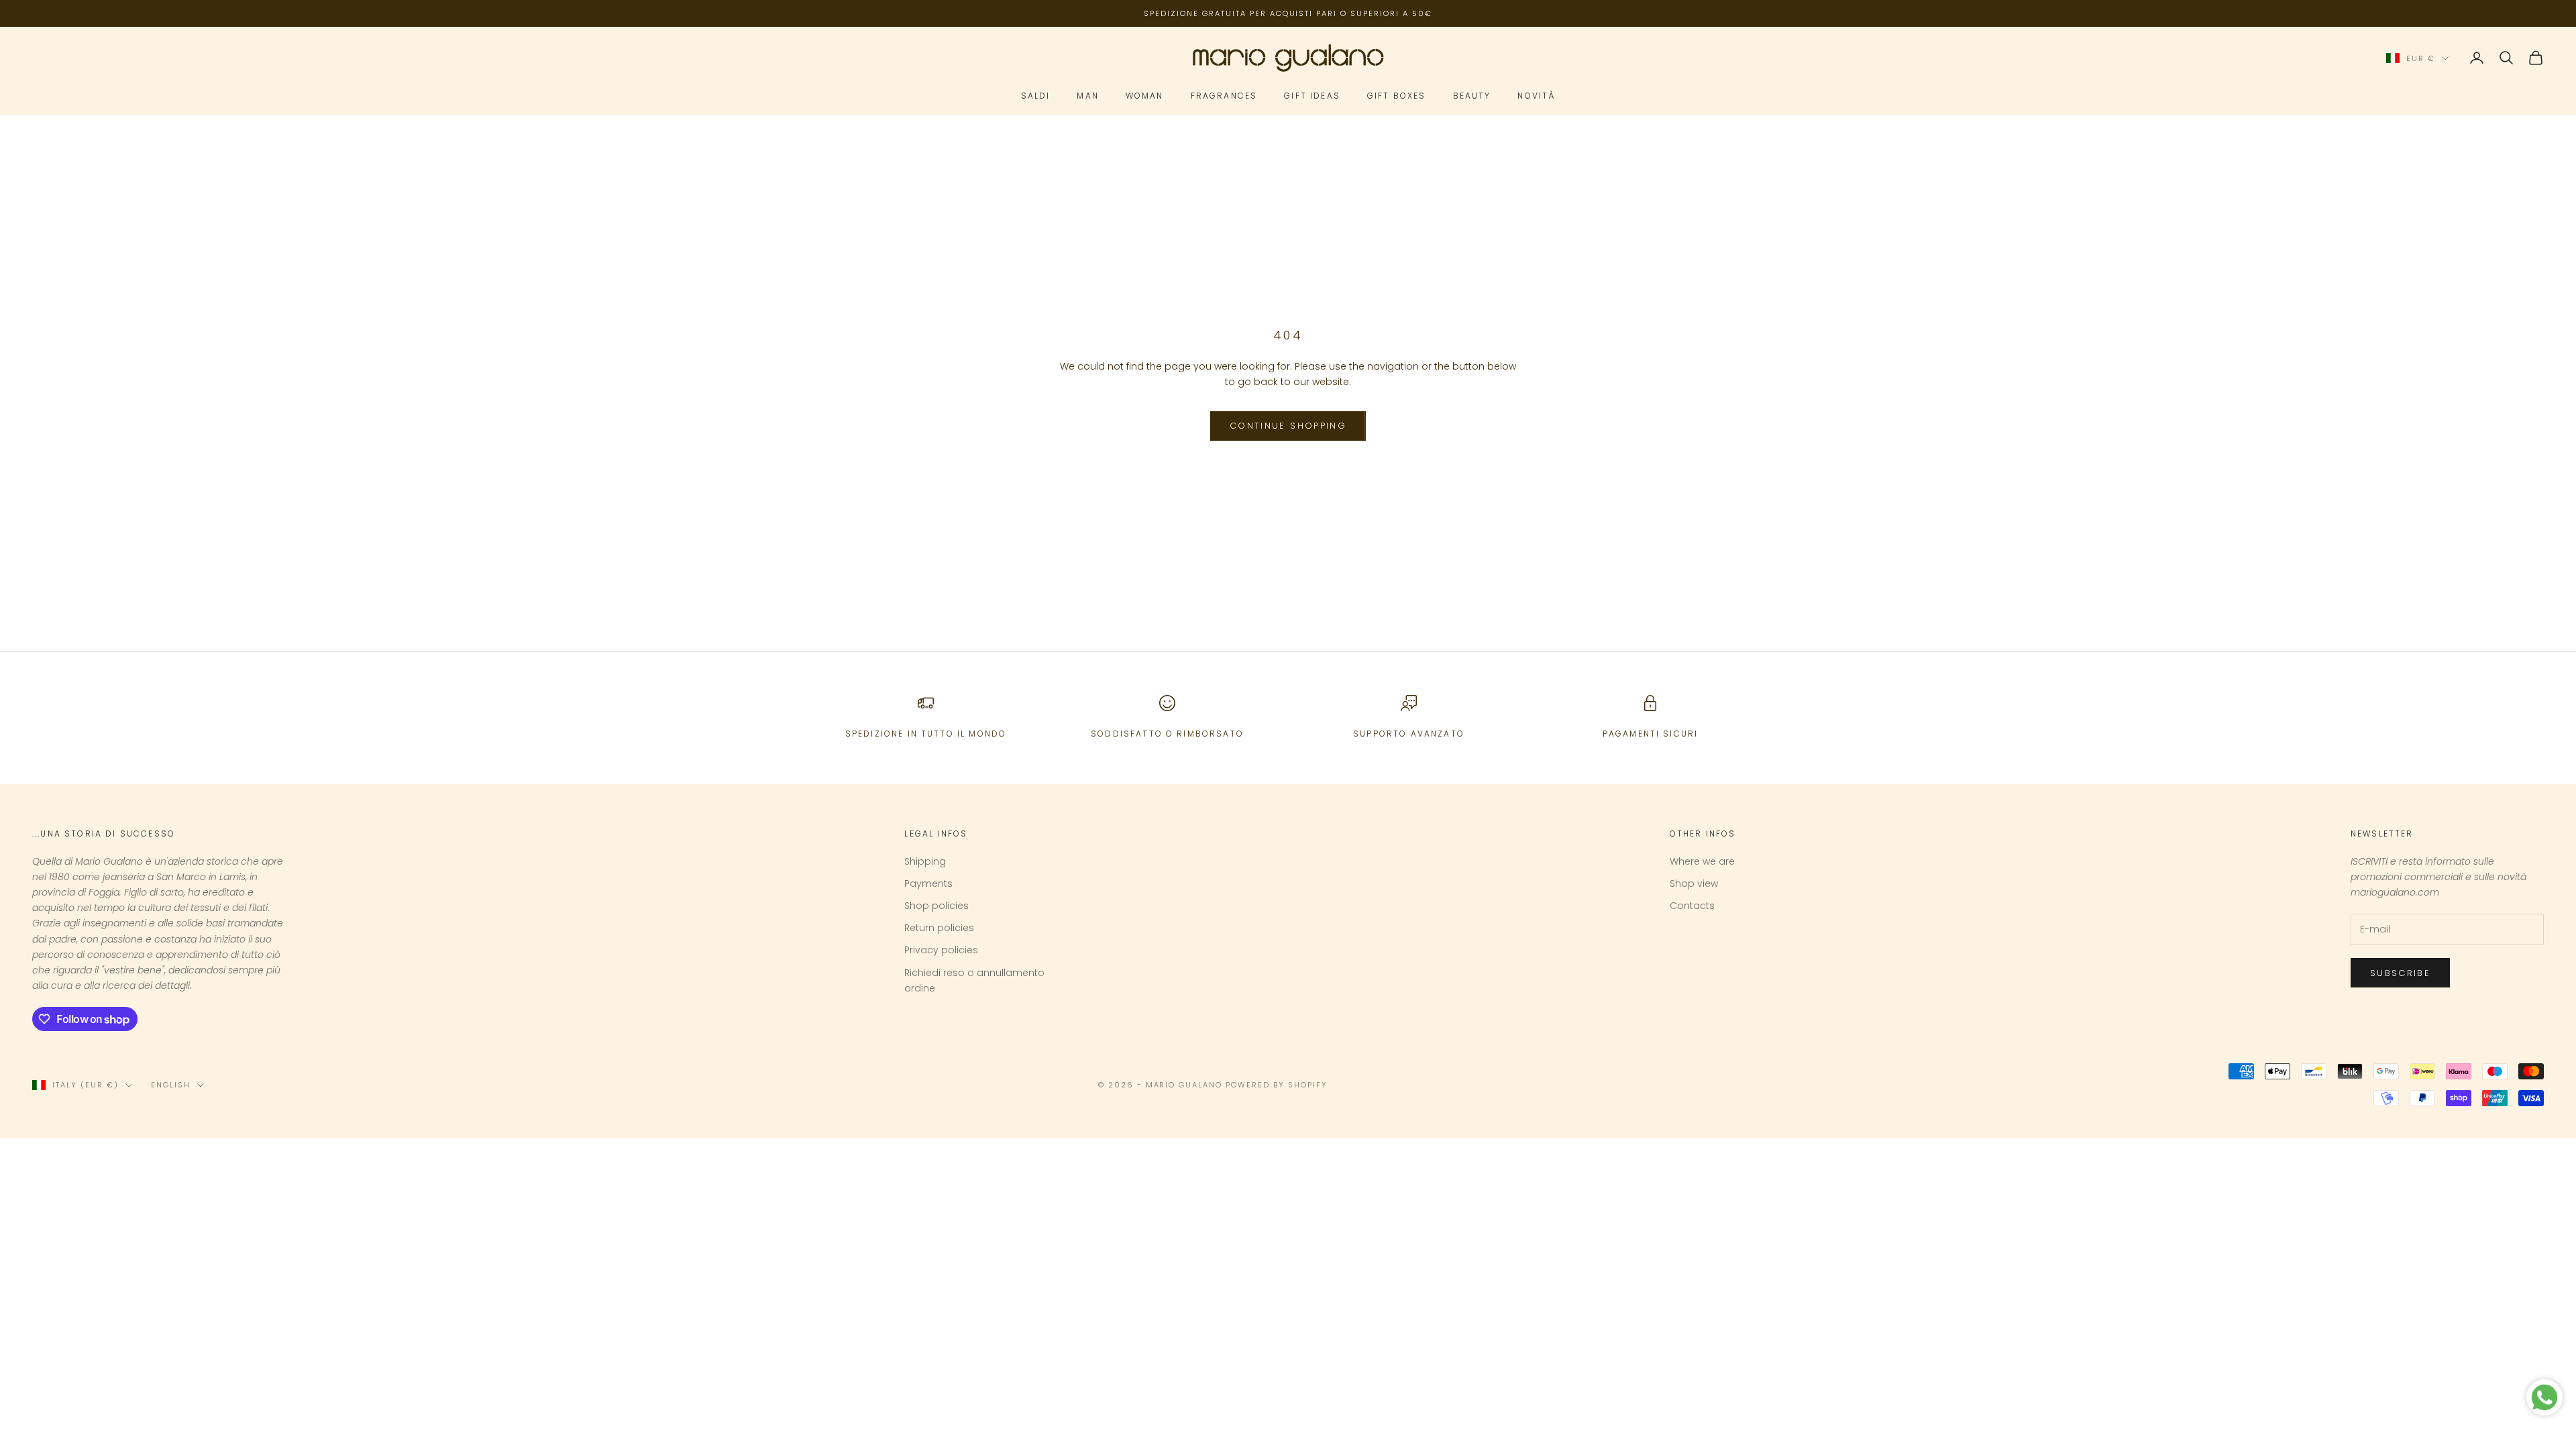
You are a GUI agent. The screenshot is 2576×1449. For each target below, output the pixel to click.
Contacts (1692, 906)
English (171, 1085)
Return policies (939, 928)
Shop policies (936, 906)
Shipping (925, 861)
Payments (928, 883)
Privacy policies (941, 950)
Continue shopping (1288, 426)
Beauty (1472, 96)
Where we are (1702, 861)
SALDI (1036, 96)
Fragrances (1224, 96)
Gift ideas (1312, 96)
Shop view (1694, 883)
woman (1145, 96)
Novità (1536, 96)
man (1087, 96)
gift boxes (1397, 96)
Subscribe (2400, 973)
